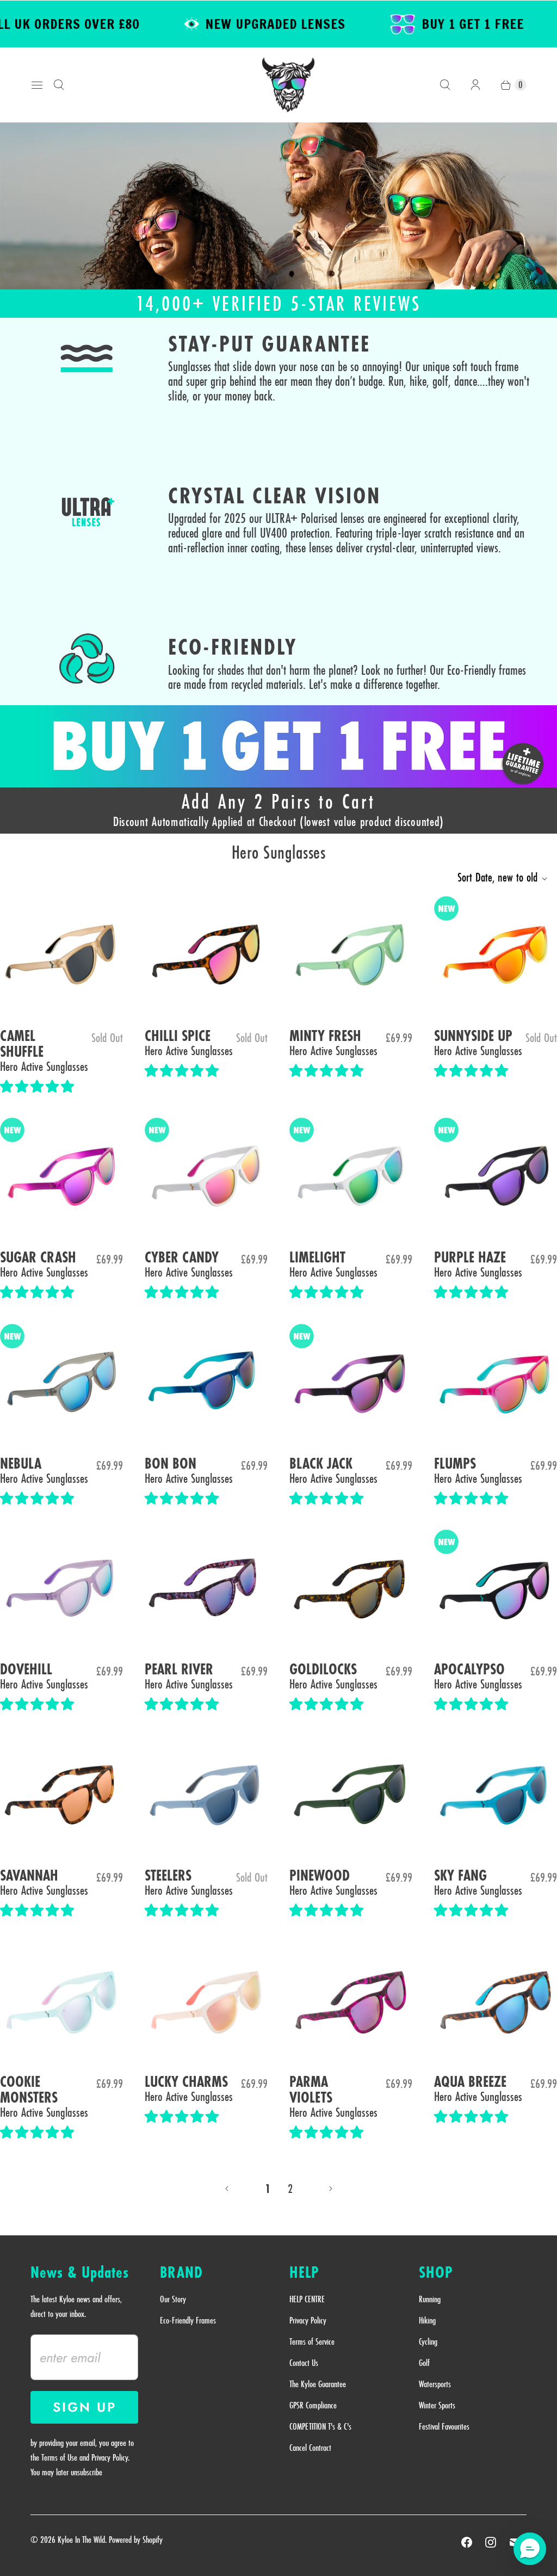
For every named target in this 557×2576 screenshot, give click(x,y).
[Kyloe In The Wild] (288, 85)
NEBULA (21, 1464)
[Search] (59, 85)
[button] (39, 1087)
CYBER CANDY (182, 1258)
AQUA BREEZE (470, 2082)
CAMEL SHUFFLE (22, 1044)
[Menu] (37, 85)
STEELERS (168, 1876)
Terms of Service (312, 2341)
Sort (497, 877)
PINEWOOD (320, 1876)
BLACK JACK (321, 1464)
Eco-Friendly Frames (188, 2320)
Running (430, 2299)
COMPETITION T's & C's (320, 2426)
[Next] (331, 2189)
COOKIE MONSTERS (29, 2090)
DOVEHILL (26, 1670)
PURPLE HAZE (470, 1258)
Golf (424, 2363)
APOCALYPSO (469, 1670)
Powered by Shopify (136, 2540)
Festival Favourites (444, 2426)
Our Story (173, 2299)
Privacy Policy (308, 2320)
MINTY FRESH (325, 1036)
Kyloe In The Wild (81, 2540)
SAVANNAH (29, 1876)
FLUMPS (455, 1464)
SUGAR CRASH (38, 1258)
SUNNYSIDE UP (473, 1036)
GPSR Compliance (313, 2405)
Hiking (427, 2320)
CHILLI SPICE (178, 1036)
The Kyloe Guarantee (318, 2384)
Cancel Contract (310, 2448)
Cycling (428, 2341)
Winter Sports (437, 2405)
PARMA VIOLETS (311, 2090)
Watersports (435, 2384)
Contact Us (304, 2363)
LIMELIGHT (317, 1258)
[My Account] (475, 85)
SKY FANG (460, 1876)
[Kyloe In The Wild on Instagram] (491, 2542)
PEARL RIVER (179, 1670)
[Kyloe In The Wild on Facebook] (467, 2542)
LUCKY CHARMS (186, 2082)
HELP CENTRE (307, 2299)
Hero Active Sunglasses (44, 1066)
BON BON (171, 1464)
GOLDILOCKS (323, 1670)
